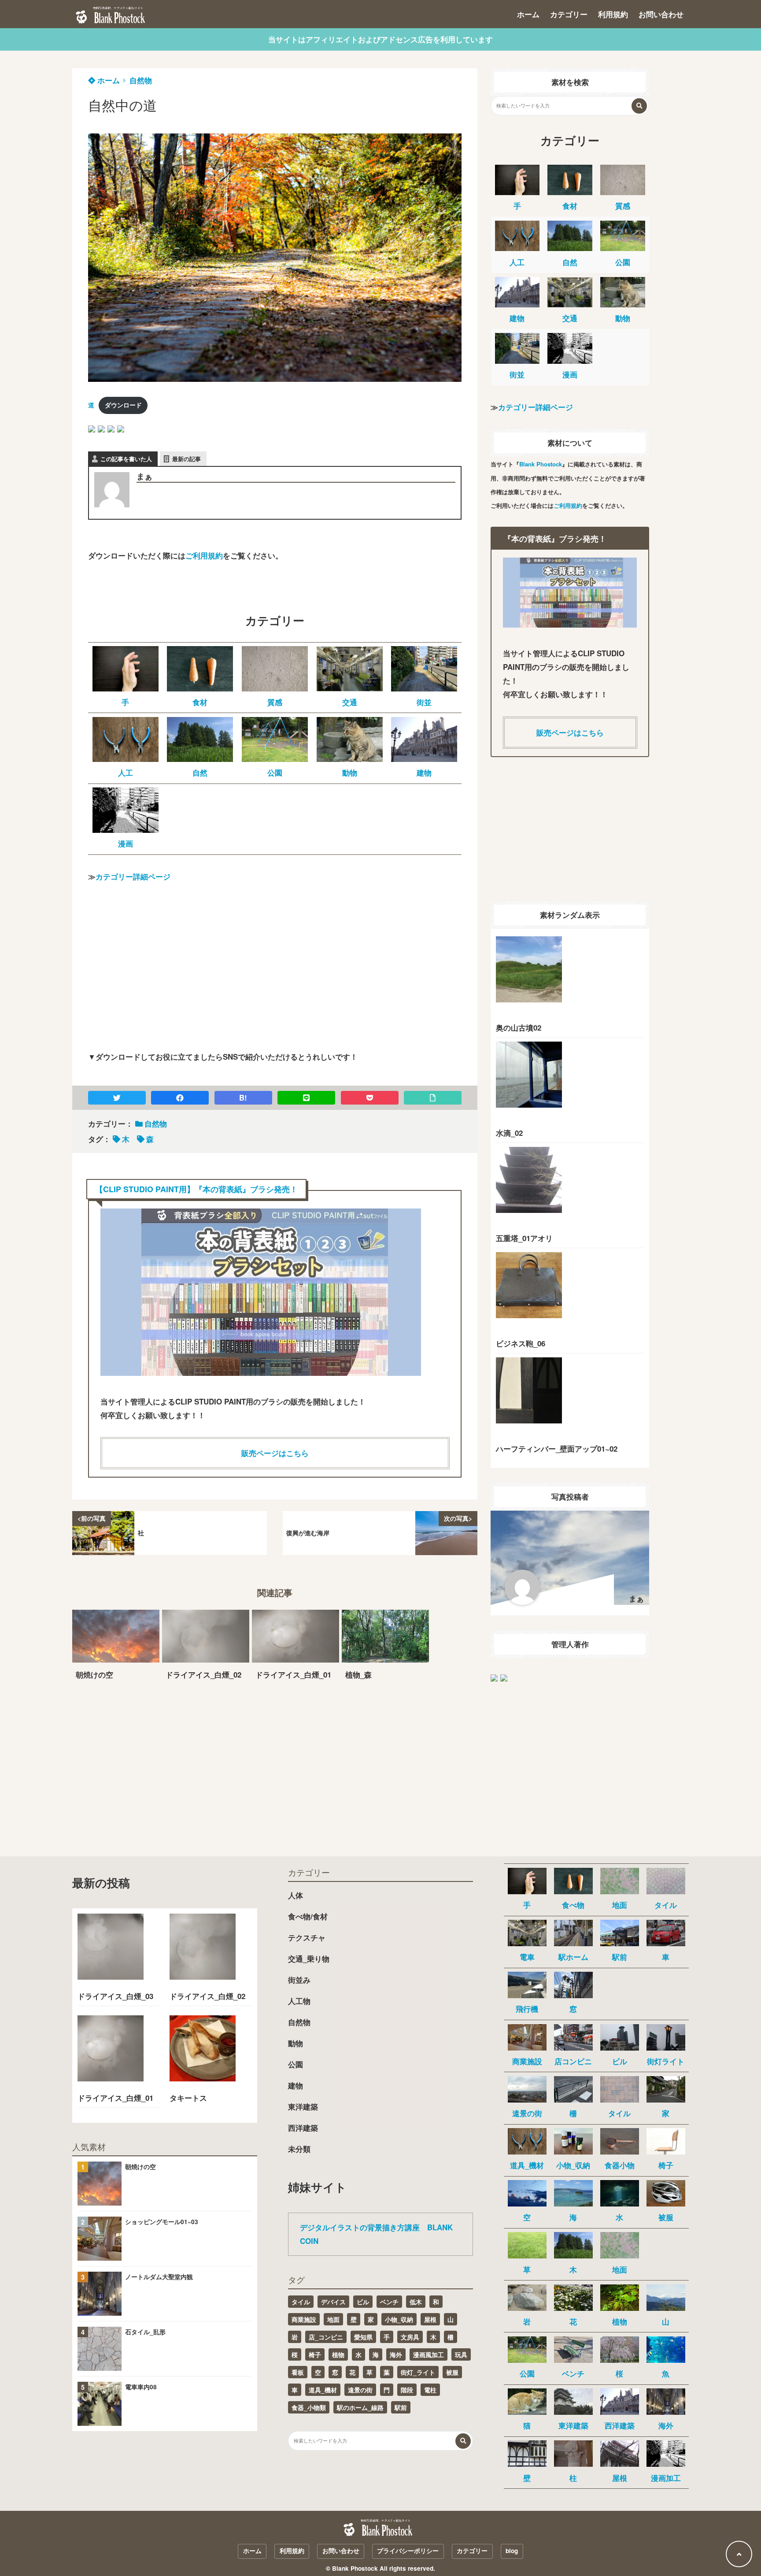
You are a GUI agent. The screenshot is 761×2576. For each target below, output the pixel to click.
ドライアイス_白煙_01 (115, 2098)
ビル (363, 2302)
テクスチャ (307, 1937)
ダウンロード (123, 405)
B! (243, 1098)
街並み (299, 1980)
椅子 (315, 2354)
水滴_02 (509, 1133)
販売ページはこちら (275, 1453)
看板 (298, 2372)
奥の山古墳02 (519, 1027)
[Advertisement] (275, 974)
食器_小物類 (309, 2407)
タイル (301, 2302)
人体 (296, 1895)
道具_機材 (323, 2390)
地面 (333, 2319)
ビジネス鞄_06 (521, 1343)
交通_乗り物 (309, 1959)
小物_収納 (399, 2319)
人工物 (299, 2001)
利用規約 (613, 14)
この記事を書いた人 (126, 459)
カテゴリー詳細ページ (133, 876)
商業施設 (304, 2319)
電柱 (430, 2390)
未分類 (299, 2149)
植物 (338, 2354)
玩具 (461, 2354)
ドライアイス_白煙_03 (115, 1996)
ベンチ (389, 2302)
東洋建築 (303, 2107)
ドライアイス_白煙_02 (207, 1996)
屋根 (430, 2319)
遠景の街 (360, 2390)
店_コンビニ (326, 2337)
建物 (296, 2085)
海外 (396, 2354)
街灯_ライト (418, 2372)
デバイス (333, 2302)
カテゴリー (569, 14)
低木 (416, 2302)
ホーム (528, 14)
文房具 (410, 2337)
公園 (296, 2064)
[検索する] (639, 106)
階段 (407, 2390)
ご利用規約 (204, 555)
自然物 (141, 80)
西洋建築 (303, 2128)
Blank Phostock (541, 464)
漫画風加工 (429, 2354)
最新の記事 (187, 459)
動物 (296, 2043)
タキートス (188, 2098)
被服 (452, 2372)
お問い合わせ (661, 14)
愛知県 (363, 2337)
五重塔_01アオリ (524, 1238)
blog (512, 2551)
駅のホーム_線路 (360, 2407)
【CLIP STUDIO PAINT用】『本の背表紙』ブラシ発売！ (196, 1189)
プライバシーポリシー (408, 2551)
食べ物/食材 (308, 1916)
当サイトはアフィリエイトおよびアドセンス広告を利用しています (380, 39)
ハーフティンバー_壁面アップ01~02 (557, 1449)
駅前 (401, 2407)
